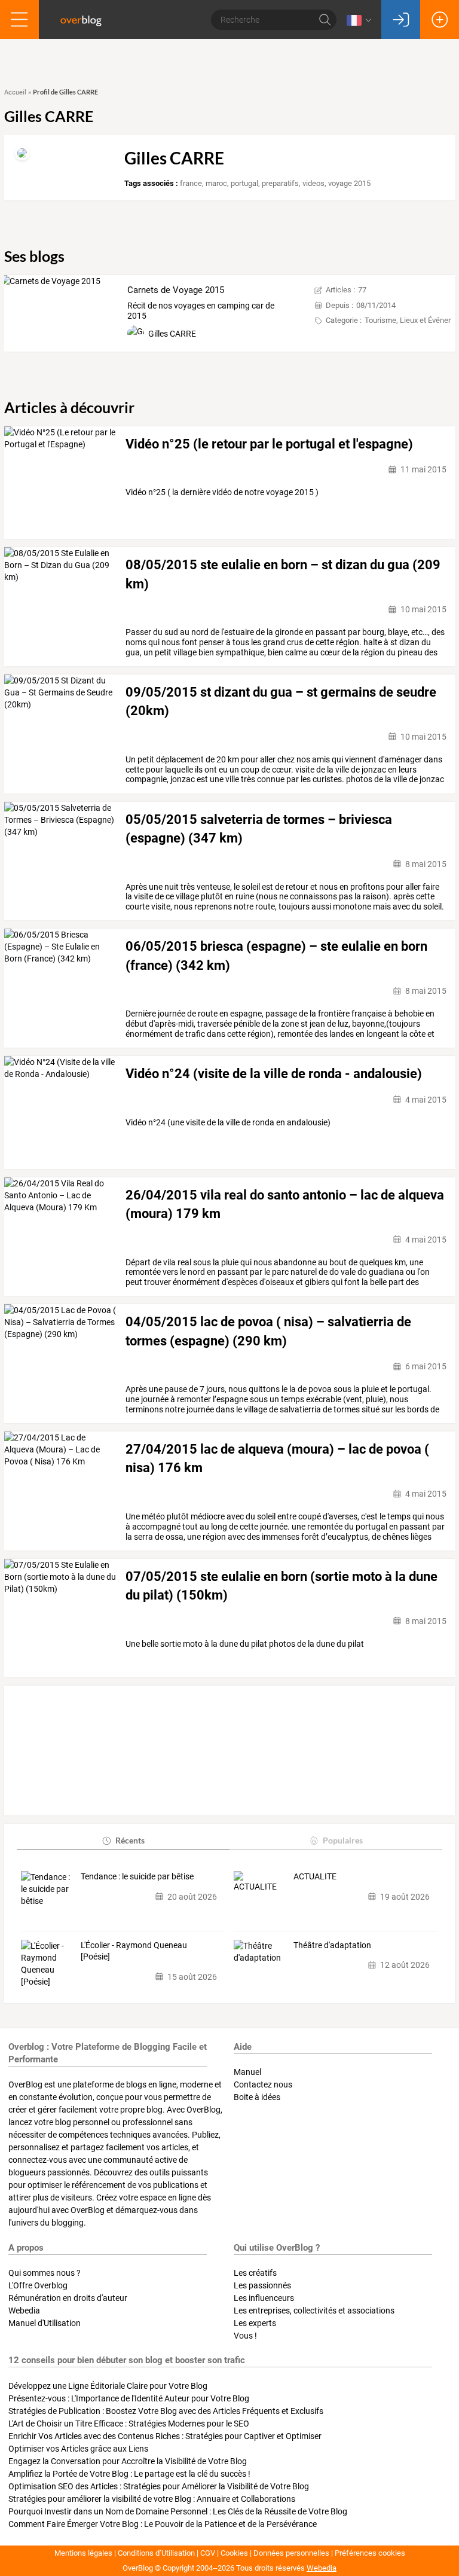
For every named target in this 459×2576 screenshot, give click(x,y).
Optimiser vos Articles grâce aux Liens (78, 2449)
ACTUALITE (315, 1876)
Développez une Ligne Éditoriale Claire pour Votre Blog (108, 2386)
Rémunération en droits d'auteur (68, 2298)
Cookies (234, 2553)
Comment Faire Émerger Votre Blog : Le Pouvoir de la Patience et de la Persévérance (163, 2524)
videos (313, 183)
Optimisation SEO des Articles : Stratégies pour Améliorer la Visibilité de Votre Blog (159, 2486)
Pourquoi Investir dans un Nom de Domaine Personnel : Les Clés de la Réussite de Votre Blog (178, 2511)
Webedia (24, 2311)
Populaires (343, 1840)
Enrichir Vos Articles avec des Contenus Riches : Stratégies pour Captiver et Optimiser (165, 2436)
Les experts (255, 2323)
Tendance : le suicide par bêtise (137, 1876)
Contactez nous (263, 2084)
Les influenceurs (264, 2298)
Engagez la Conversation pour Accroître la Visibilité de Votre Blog (128, 2461)
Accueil (15, 92)
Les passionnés (262, 2285)
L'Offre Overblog (38, 2285)
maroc (216, 183)
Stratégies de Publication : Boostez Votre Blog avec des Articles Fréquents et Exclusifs (166, 2411)
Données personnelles (291, 2553)
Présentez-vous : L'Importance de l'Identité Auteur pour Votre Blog (129, 2398)
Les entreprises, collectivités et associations (314, 2311)
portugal (244, 183)
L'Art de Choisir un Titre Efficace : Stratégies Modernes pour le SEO (129, 2424)
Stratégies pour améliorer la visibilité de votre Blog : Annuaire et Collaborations (152, 2499)
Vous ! (245, 2336)
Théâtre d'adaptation (332, 1945)
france (191, 183)
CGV (208, 2553)
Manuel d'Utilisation (45, 2323)
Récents (130, 1840)
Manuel (247, 2072)
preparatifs (280, 183)
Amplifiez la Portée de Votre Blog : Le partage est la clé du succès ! (129, 2474)
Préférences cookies (370, 2553)
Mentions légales (83, 2553)
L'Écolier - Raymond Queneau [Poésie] (134, 1951)
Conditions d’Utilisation (156, 2553)
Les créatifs (255, 2273)
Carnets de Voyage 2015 (176, 290)
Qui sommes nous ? (45, 2273)
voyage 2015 (349, 183)
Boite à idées (257, 2097)
